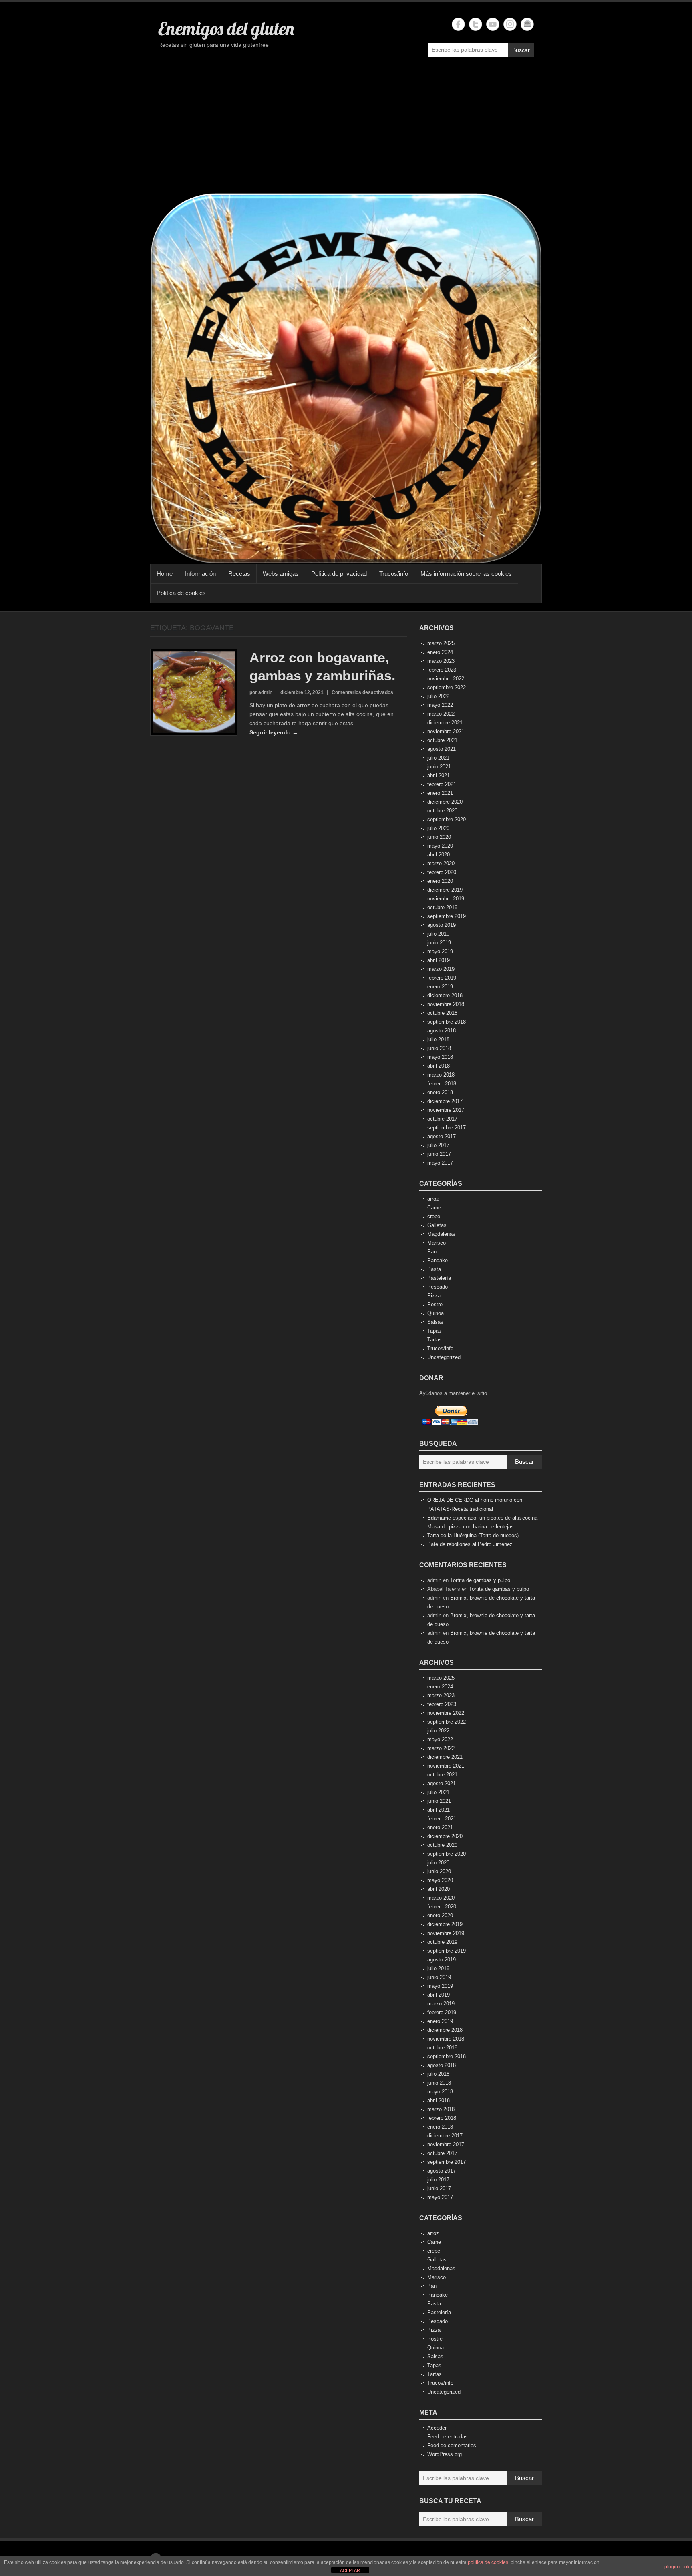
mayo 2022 (440, 705)
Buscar (521, 50)
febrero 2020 (442, 872)
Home (165, 574)
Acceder (437, 2428)
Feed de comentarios (452, 2445)
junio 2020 (439, 837)
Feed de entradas (448, 2437)
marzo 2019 (441, 969)
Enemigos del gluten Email (527, 24)
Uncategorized (444, 1357)
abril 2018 (439, 1066)
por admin (261, 692)
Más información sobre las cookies (466, 574)
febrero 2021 (442, 784)
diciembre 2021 (445, 723)
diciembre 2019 (445, 890)
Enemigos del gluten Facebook (458, 24)
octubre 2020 (442, 811)
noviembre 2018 (446, 1004)
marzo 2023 (441, 661)
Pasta (434, 1269)
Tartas (435, 1340)
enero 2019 (440, 987)
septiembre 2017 (447, 1128)
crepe (434, 1216)
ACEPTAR (350, 2570)
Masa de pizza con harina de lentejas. (471, 1527)
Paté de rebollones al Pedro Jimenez (470, 1544)
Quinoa (436, 1313)
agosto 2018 (442, 1031)
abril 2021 (439, 775)
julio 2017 (438, 1145)
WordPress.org (445, 2454)
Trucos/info (394, 574)
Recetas (239, 574)
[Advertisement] (346, 129)
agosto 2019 (442, 925)
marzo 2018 (441, 1075)
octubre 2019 (442, 907)
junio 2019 (439, 943)
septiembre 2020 (447, 819)
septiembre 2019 (447, 916)
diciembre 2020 (445, 802)
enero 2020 (440, 881)
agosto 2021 (442, 749)
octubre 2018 (442, 1013)
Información (200, 574)
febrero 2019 (442, 978)
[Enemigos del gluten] (346, 378)
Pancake (438, 1260)
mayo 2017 (440, 1163)
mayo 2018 (440, 1057)
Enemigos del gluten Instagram (510, 24)
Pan (432, 1252)
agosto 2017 (442, 1136)
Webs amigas (281, 574)
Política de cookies (181, 593)
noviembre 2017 (446, 1110)
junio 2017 (439, 1154)
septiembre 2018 (447, 1022)
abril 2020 (439, 855)
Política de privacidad (339, 574)
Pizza (434, 1296)
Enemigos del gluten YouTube (493, 24)
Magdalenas (441, 1234)
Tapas (434, 1331)
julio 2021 (438, 758)
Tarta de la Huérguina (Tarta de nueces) (473, 1535)
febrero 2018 (442, 1084)
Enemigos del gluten (226, 28)
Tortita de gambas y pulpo (480, 1580)
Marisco (437, 1243)
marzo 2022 (441, 714)
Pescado (438, 1287)
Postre (435, 1304)
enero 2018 (440, 1092)
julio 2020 (438, 828)
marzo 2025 (441, 643)
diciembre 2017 (445, 1101)
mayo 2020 (440, 846)
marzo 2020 (441, 863)
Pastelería (439, 1278)
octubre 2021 (442, 740)
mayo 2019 (440, 951)
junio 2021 (439, 767)
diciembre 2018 (445, 995)
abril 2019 (439, 960)
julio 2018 (438, 1039)
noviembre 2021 (446, 731)
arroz (433, 1199)
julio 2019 (438, 934)
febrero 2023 (442, 670)
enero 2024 (440, 652)
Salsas (435, 1322)
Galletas (437, 1225)
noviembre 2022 (446, 679)
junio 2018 (439, 1048)
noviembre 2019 (446, 899)
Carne (434, 1208)
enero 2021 (440, 793)
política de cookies (488, 2562)
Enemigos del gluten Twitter (476, 24)
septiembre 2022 (447, 687)
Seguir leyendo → (274, 732)
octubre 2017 (442, 1119)
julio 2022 (438, 696)
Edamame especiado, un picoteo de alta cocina (482, 1518)
